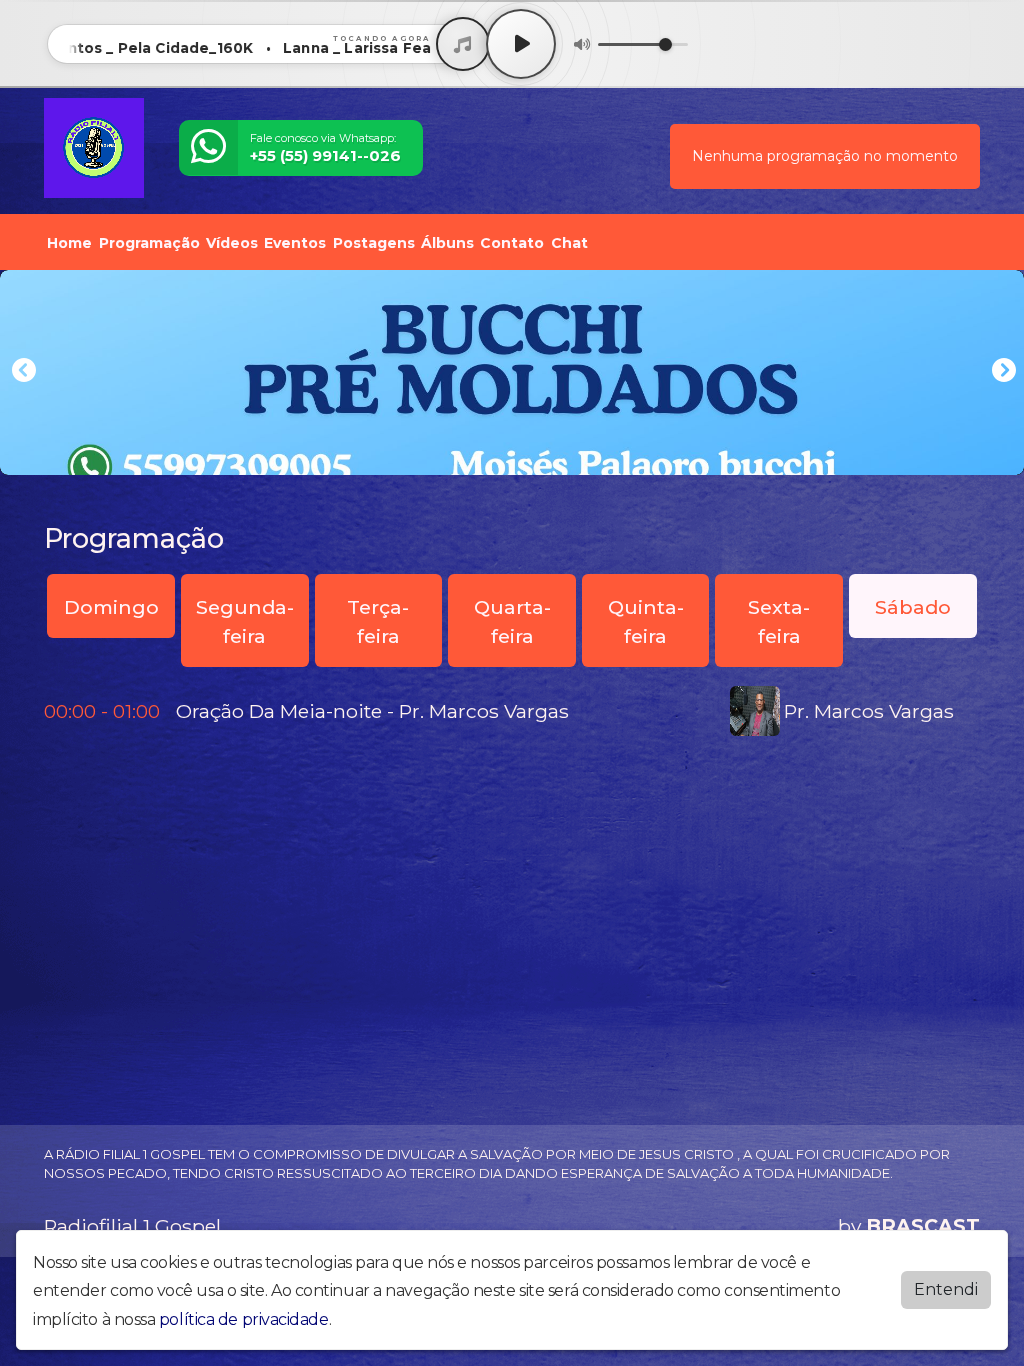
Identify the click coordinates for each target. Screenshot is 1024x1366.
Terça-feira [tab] (378, 621)
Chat (569, 243)
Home (69, 243)
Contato (512, 243)
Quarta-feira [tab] (512, 621)
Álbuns (447, 243)
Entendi (946, 1289)
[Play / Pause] (521, 44)
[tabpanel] (512, 711)
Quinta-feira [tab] (646, 621)
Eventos (295, 243)
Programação (149, 243)
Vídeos (232, 243)
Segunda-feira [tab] (245, 621)
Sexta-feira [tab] (779, 621)
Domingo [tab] (111, 607)
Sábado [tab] (913, 607)
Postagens (374, 243)
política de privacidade (244, 1319)
